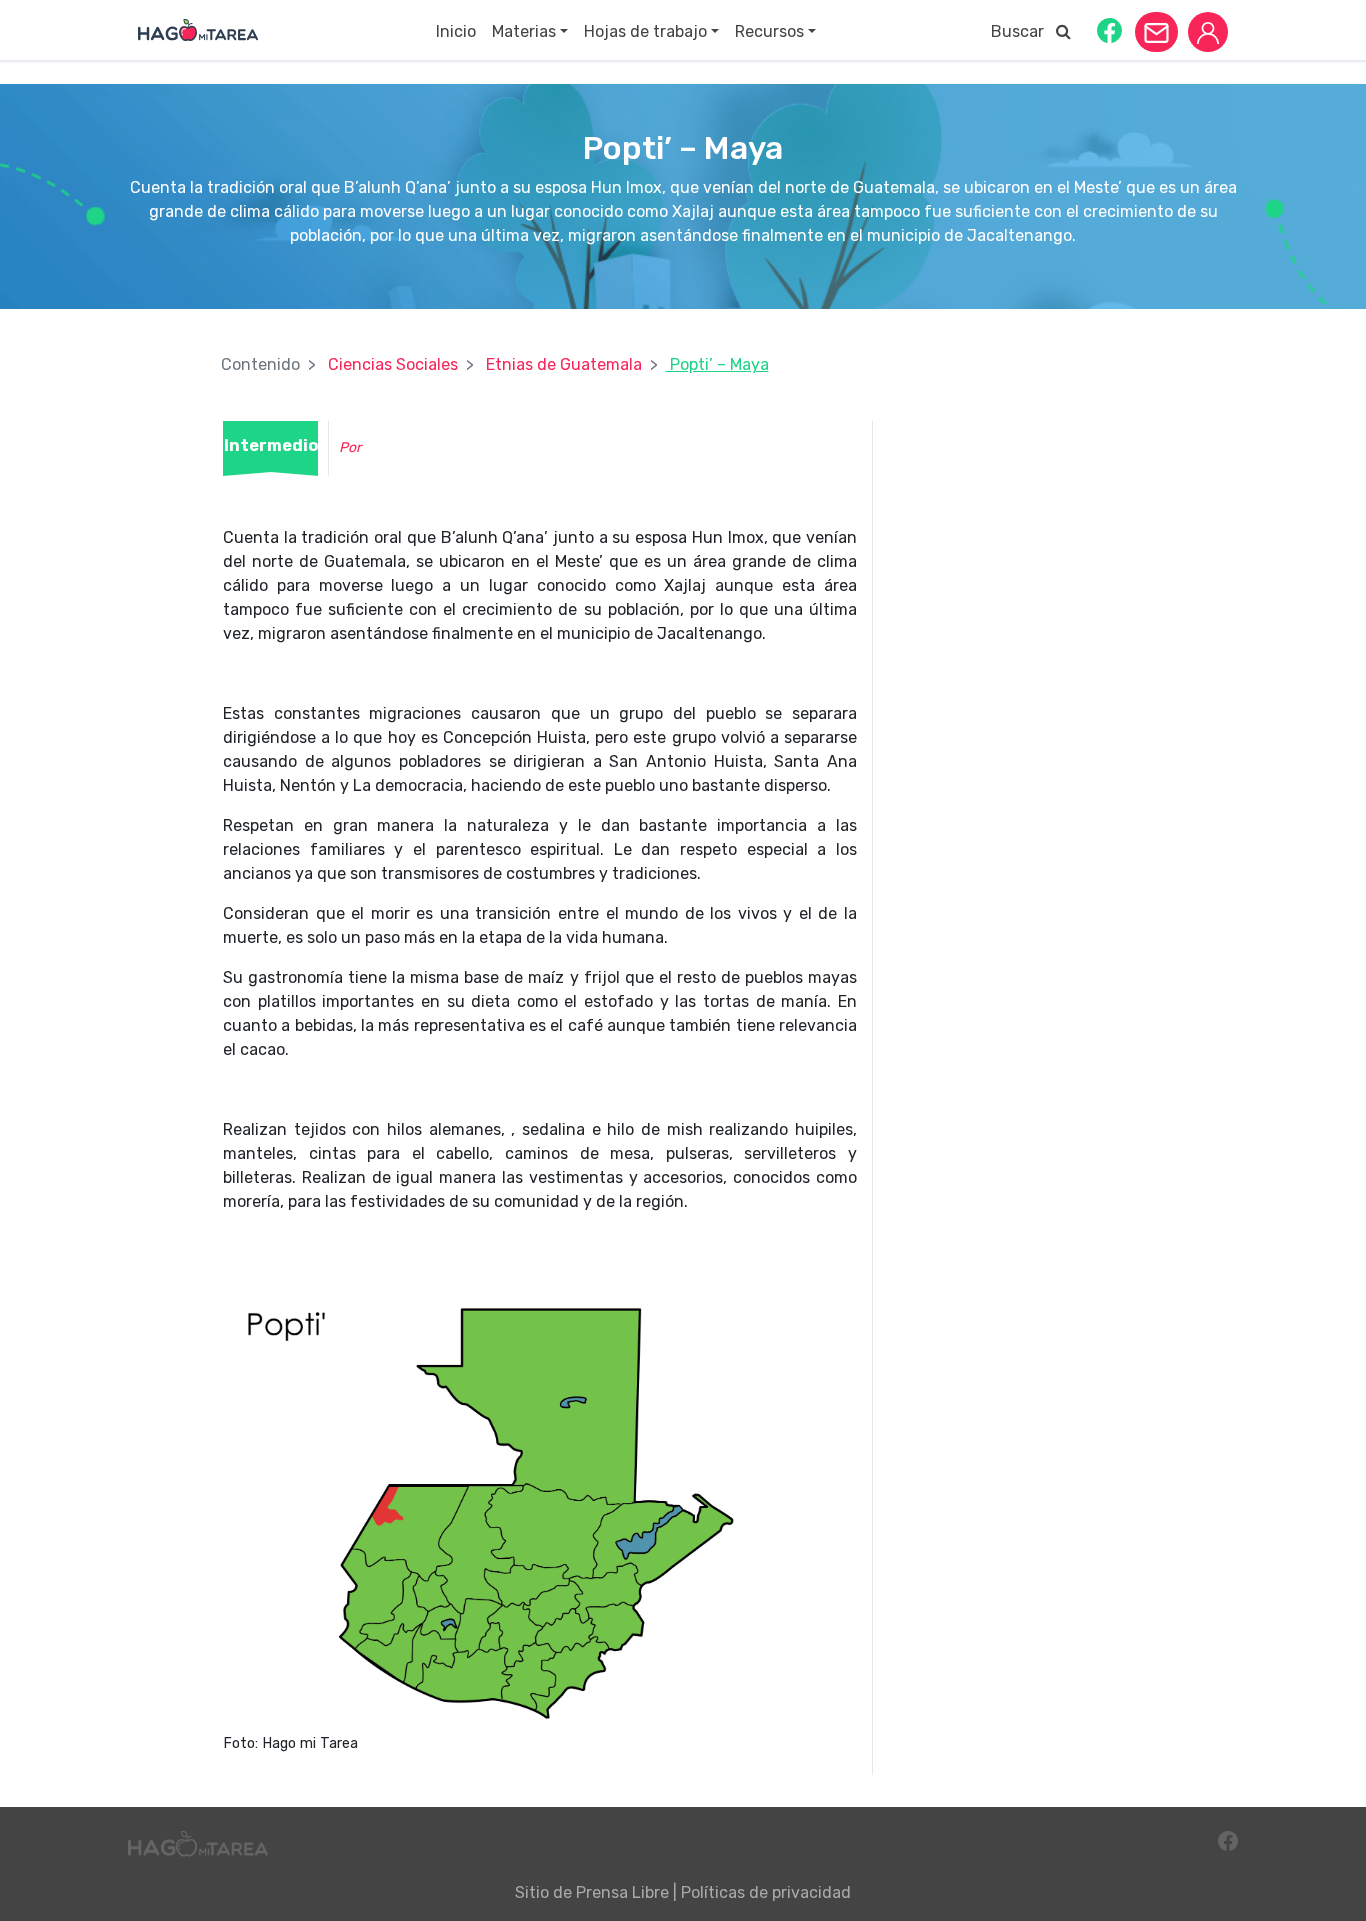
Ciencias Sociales (393, 364)
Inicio (456, 31)
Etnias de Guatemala (564, 364)
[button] (1109, 29)
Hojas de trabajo (645, 31)
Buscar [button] (1023, 31)
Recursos (769, 31)
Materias (524, 31)
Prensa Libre (622, 1892)
